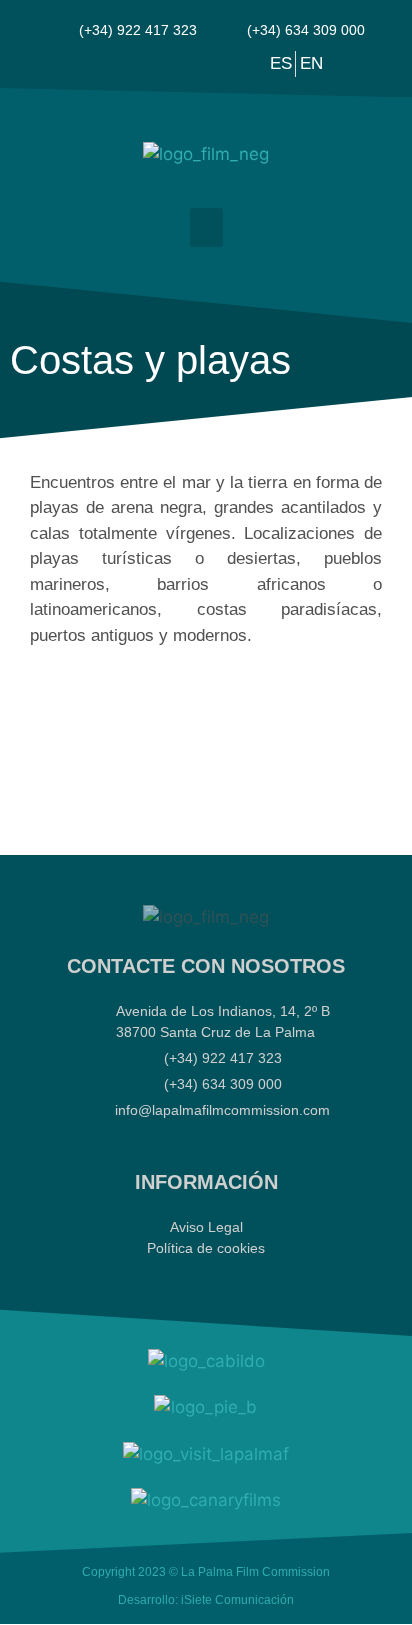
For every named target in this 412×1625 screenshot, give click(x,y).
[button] (206, 227)
